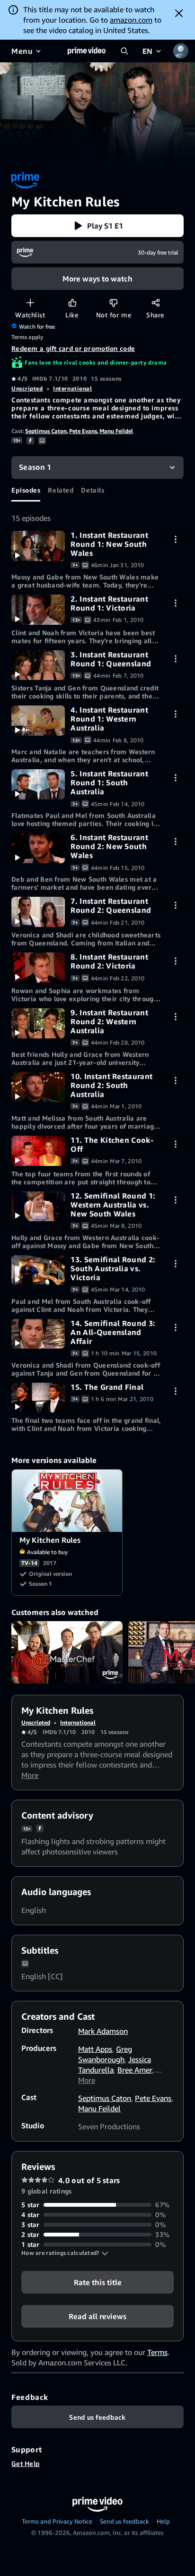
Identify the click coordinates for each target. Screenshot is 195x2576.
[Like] (72, 302)
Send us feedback (124, 2521)
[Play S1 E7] (38, 912)
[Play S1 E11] (38, 1151)
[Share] (155, 302)
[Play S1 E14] (38, 1334)
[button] (97, 226)
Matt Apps (95, 2049)
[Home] (87, 51)
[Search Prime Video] (124, 51)
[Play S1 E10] (38, 1087)
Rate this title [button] (98, 2282)
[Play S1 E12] (38, 1207)
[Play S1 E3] (38, 665)
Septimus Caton (46, 431)
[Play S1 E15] (38, 1398)
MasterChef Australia (67, 1652)
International (72, 388)
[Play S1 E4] (38, 721)
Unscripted (27, 388)
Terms (157, 2352)
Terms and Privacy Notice (57, 2521)
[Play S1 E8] (38, 968)
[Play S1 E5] (38, 784)
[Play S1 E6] (38, 848)
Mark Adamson (103, 2031)
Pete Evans (83, 431)
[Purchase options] (175, 539)
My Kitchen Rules (67, 1501)
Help (163, 2521)
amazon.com (131, 20)
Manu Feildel (116, 431)
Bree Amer (135, 2070)
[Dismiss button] (179, 13)
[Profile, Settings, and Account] (181, 51)
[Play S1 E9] (38, 1023)
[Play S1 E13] (38, 1270)
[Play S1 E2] (38, 610)
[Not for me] (113, 302)
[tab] (26, 490)
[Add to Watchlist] (30, 302)
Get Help (26, 2463)
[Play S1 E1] (38, 546)
